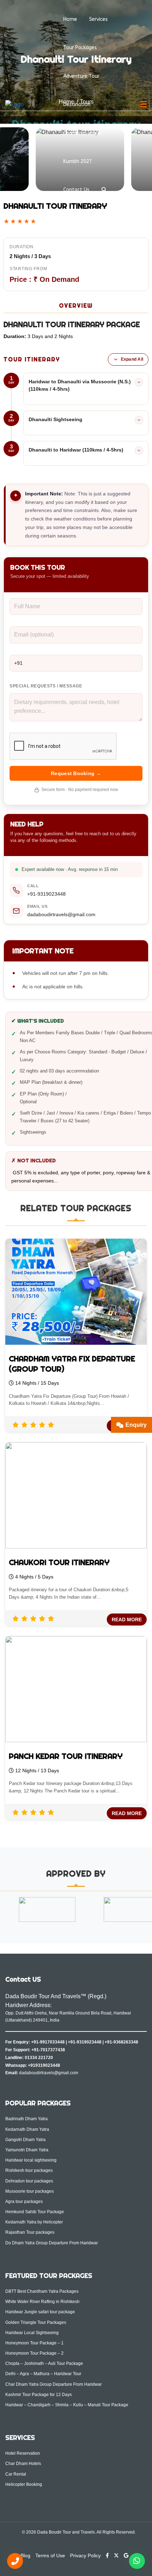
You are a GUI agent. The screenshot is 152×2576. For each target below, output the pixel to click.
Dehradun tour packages (29, 2181)
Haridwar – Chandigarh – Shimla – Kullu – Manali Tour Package (67, 2405)
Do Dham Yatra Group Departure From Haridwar (52, 2243)
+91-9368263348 (121, 2042)
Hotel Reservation (23, 2453)
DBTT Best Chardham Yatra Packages (42, 2291)
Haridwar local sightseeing (31, 2160)
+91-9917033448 (48, 2042)
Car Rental (16, 2474)
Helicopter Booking (24, 2484)
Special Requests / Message (46, 686)
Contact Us (76, 190)
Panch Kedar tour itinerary (66, 1756)
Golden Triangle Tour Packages (36, 2322)
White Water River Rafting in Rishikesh (42, 2302)
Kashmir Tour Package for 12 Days (39, 2395)
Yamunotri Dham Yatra (27, 2150)
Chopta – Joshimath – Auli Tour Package (44, 2363)
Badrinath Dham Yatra (27, 2119)
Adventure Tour (81, 76)
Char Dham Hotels (23, 2464)
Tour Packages (80, 48)
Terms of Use (50, 2555)
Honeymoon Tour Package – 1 (34, 2343)
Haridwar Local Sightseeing (32, 2333)
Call (33, 886)
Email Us (37, 906)
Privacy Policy (85, 2555)
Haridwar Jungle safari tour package (40, 2312)
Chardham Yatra (82, 133)
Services (98, 19)
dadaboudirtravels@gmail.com (61, 914)
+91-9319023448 (46, 894)
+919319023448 (44, 2065)
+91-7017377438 (48, 2050)
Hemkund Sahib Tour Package (35, 2212)
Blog (25, 2555)
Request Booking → (76, 773)
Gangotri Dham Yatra (25, 2140)
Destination (77, 104)
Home (70, 19)
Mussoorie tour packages (30, 2191)
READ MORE (127, 1620)
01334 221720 (39, 2058)
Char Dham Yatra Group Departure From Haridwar (54, 2384)
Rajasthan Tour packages (30, 2232)
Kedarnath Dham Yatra (27, 2129)
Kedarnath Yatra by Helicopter (34, 2222)
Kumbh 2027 (78, 161)
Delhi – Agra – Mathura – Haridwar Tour (43, 2374)
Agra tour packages (24, 2202)
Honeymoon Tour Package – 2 (34, 2353)
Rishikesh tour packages (29, 2170)
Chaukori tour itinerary (59, 1562)
